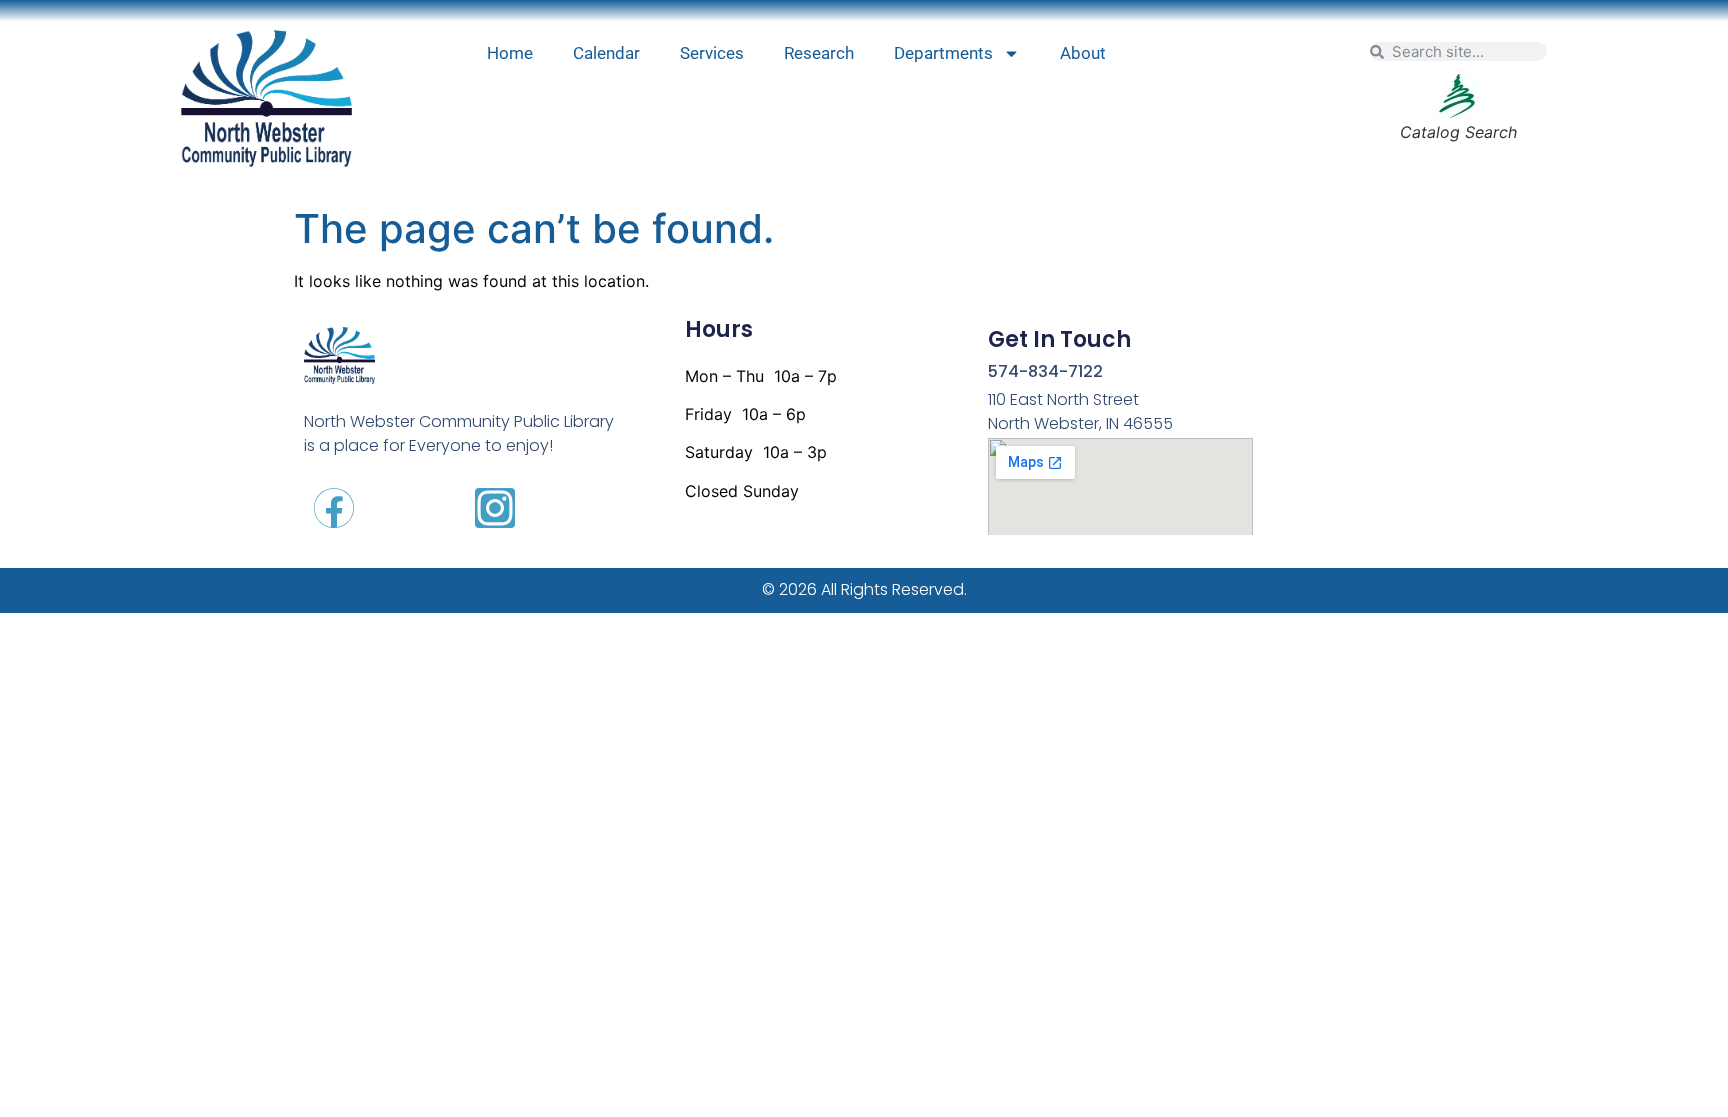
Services (712, 53)
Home (510, 53)
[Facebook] (334, 508)
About (1083, 53)
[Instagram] (495, 508)
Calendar (606, 53)
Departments (943, 53)
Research (819, 53)
